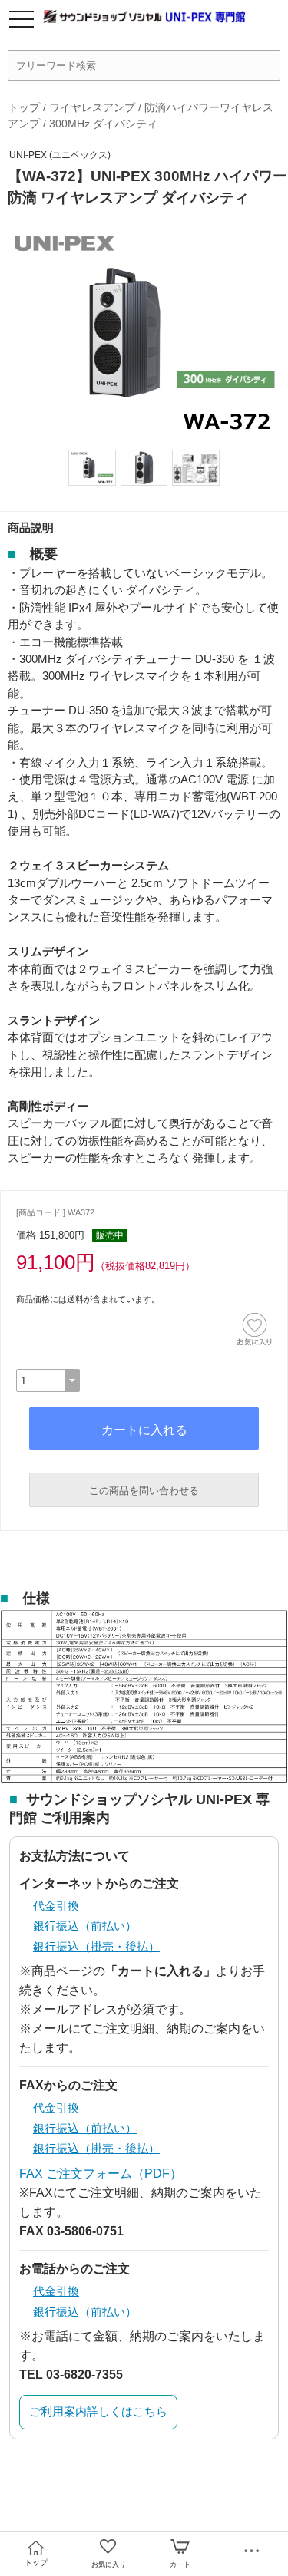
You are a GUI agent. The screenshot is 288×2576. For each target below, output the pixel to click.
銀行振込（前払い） (85, 1926)
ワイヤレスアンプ (92, 107)
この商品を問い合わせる (144, 1491)
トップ (24, 107)
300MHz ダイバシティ (103, 124)
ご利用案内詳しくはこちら (98, 2411)
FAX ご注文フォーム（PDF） (101, 2174)
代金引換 (56, 1906)
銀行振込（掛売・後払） (96, 1946)
